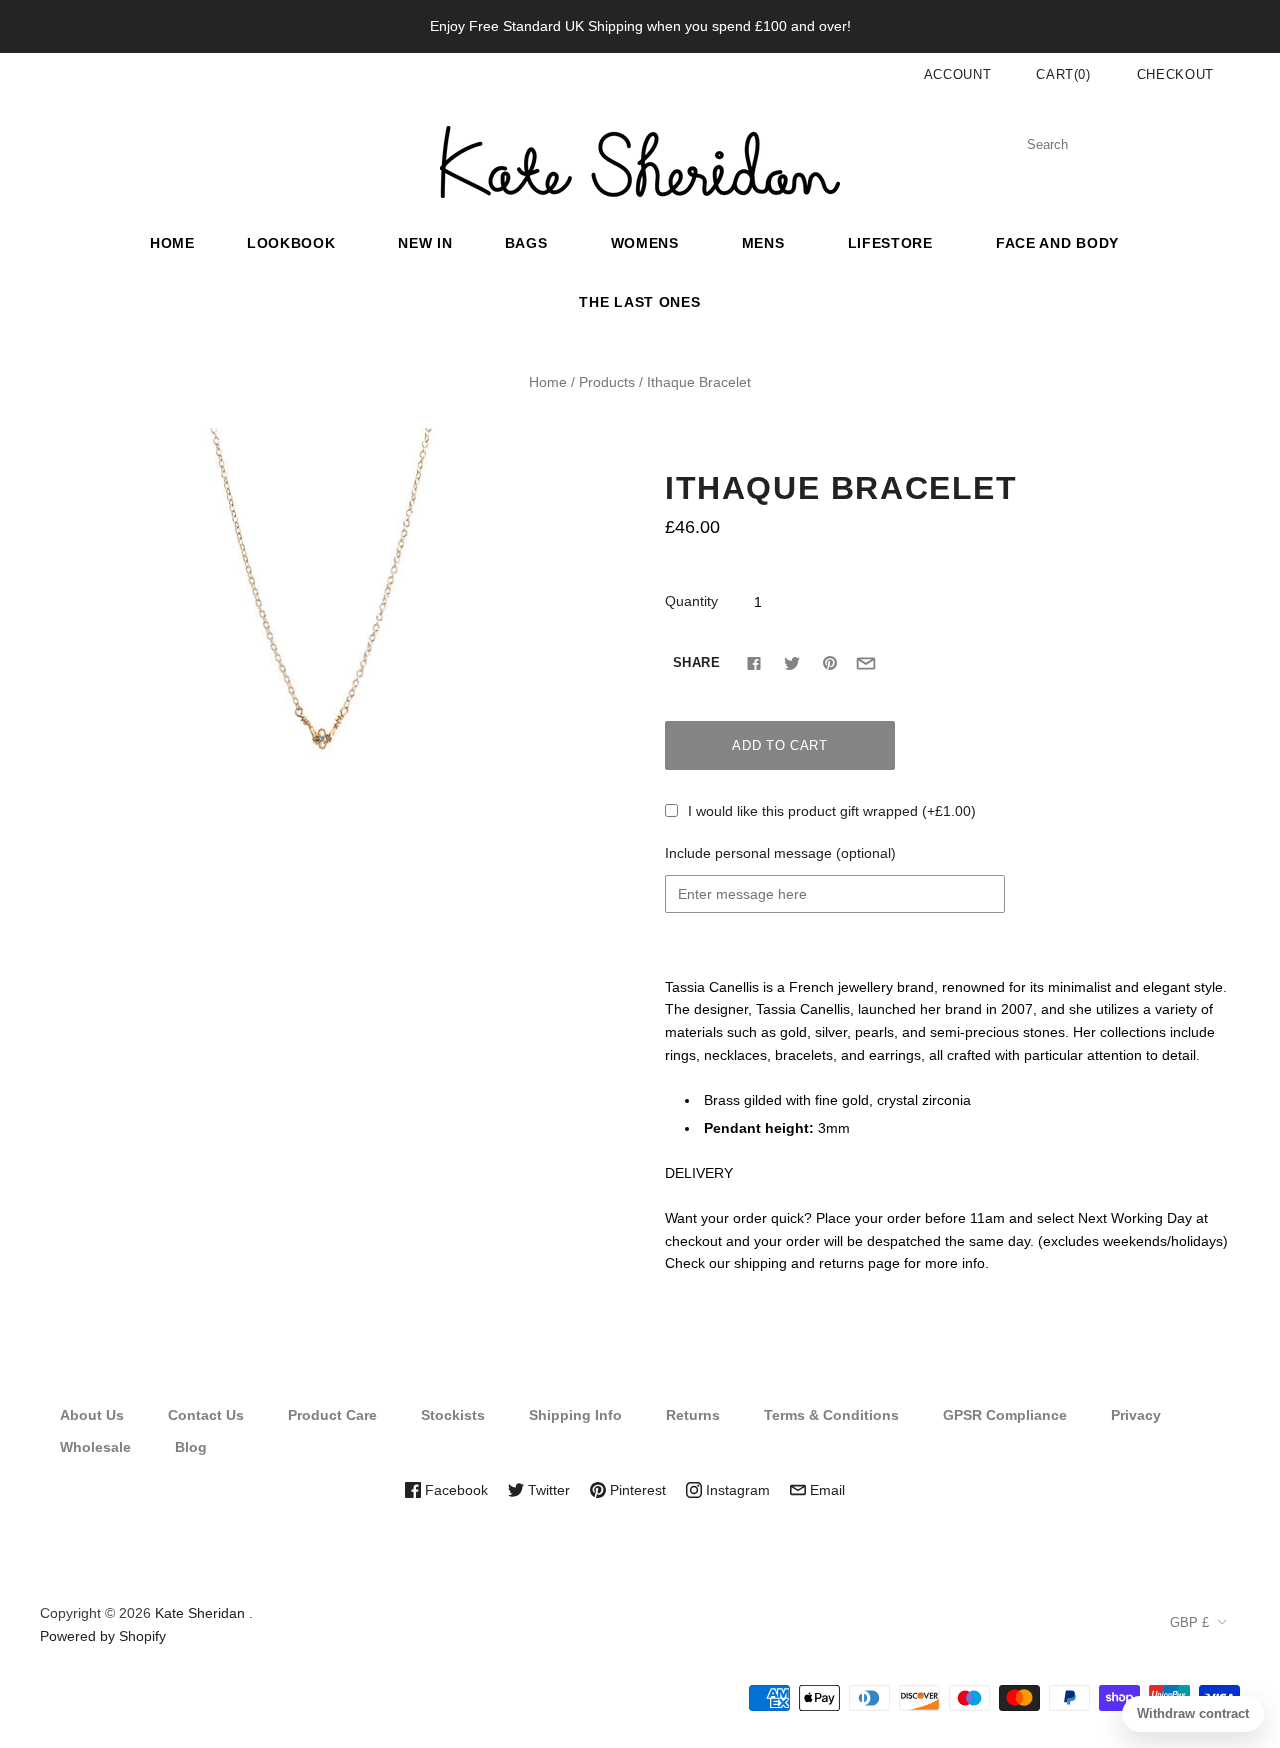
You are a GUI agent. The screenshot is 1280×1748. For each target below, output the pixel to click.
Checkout (1175, 74)
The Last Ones (639, 302)
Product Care (332, 1415)
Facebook (454, 1490)
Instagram (736, 1490)
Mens (763, 243)
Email (825, 1490)
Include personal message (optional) (780, 853)
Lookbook (291, 243)
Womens (645, 243)
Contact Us (206, 1415)
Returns (693, 1415)
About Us (92, 1415)
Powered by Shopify (103, 1636)
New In (425, 243)
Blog (191, 1447)
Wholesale (95, 1447)
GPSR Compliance (1005, 1415)
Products (607, 382)
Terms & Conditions (831, 1415)
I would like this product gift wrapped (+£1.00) (832, 811)
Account (958, 74)
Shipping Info (575, 1415)
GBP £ (1189, 1622)
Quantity (691, 601)
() (1063, 74)
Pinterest (636, 1490)
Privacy (1136, 1415)
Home (172, 243)
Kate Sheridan (200, 1613)
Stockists (453, 1415)
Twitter (547, 1490)
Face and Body (1057, 243)
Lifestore (890, 243)
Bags (526, 243)
